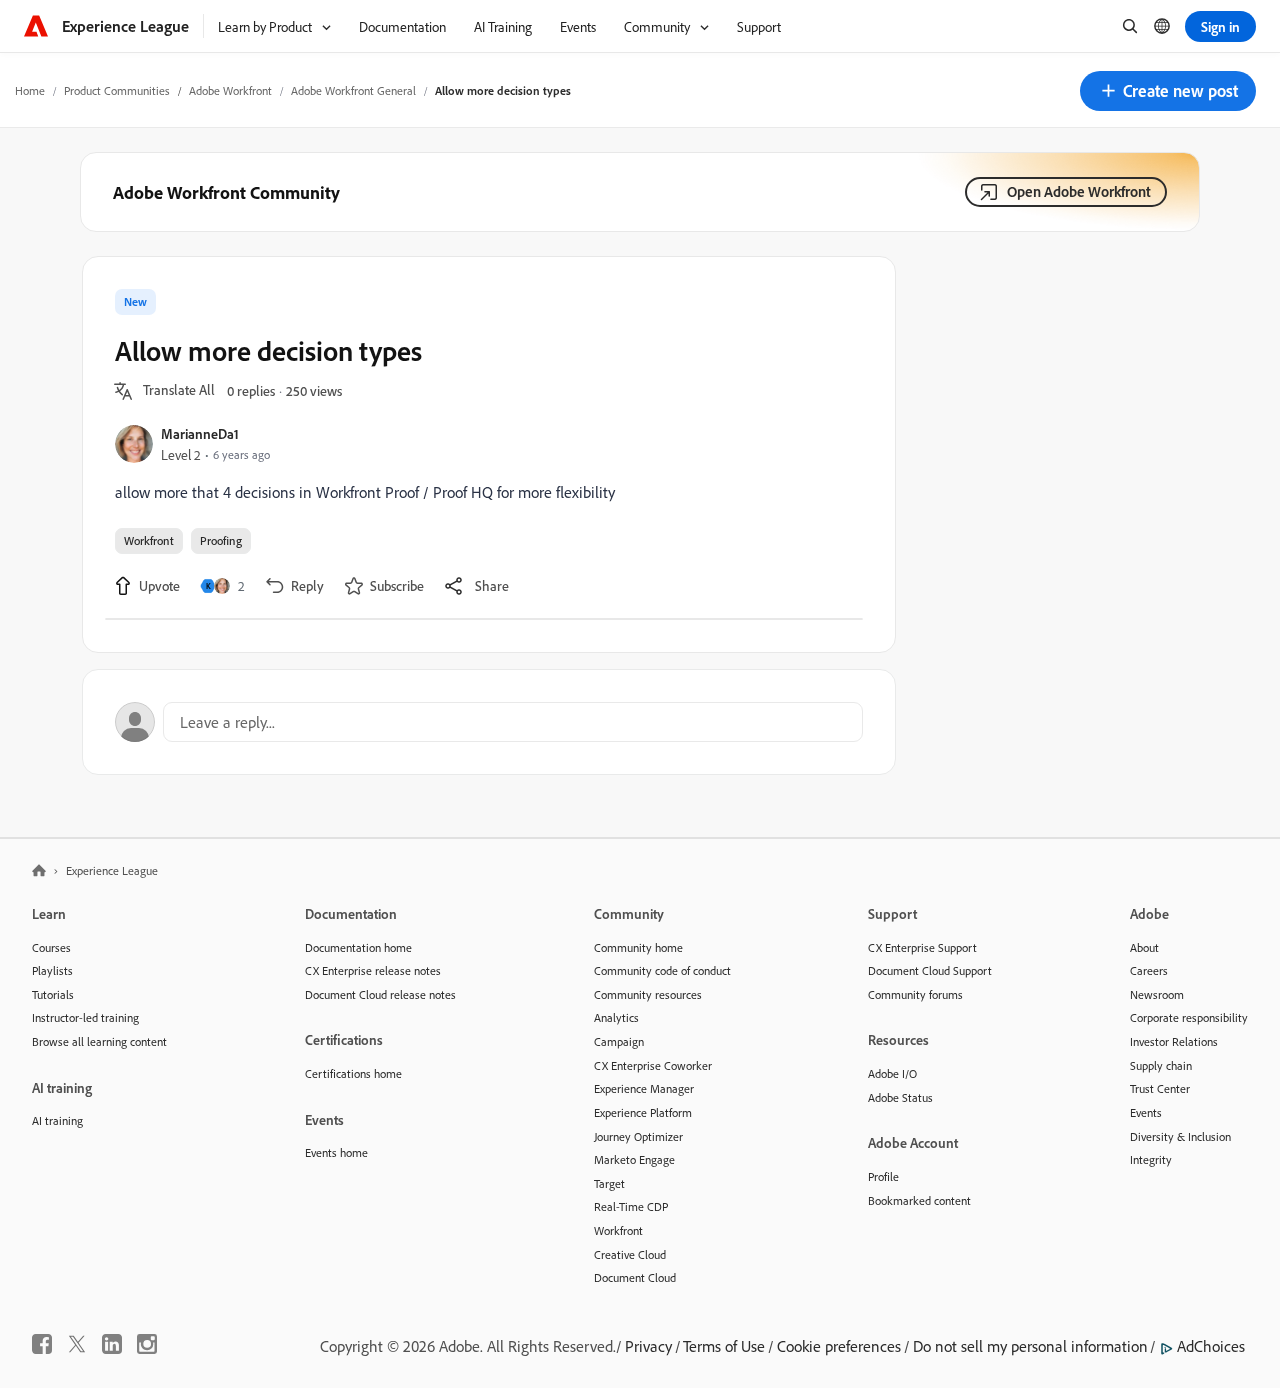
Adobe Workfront (230, 90)
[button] (1168, 91)
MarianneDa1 (200, 433)
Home (30, 90)
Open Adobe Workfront (1079, 191)
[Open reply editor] (489, 722)
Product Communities (117, 90)
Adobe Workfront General (353, 90)
